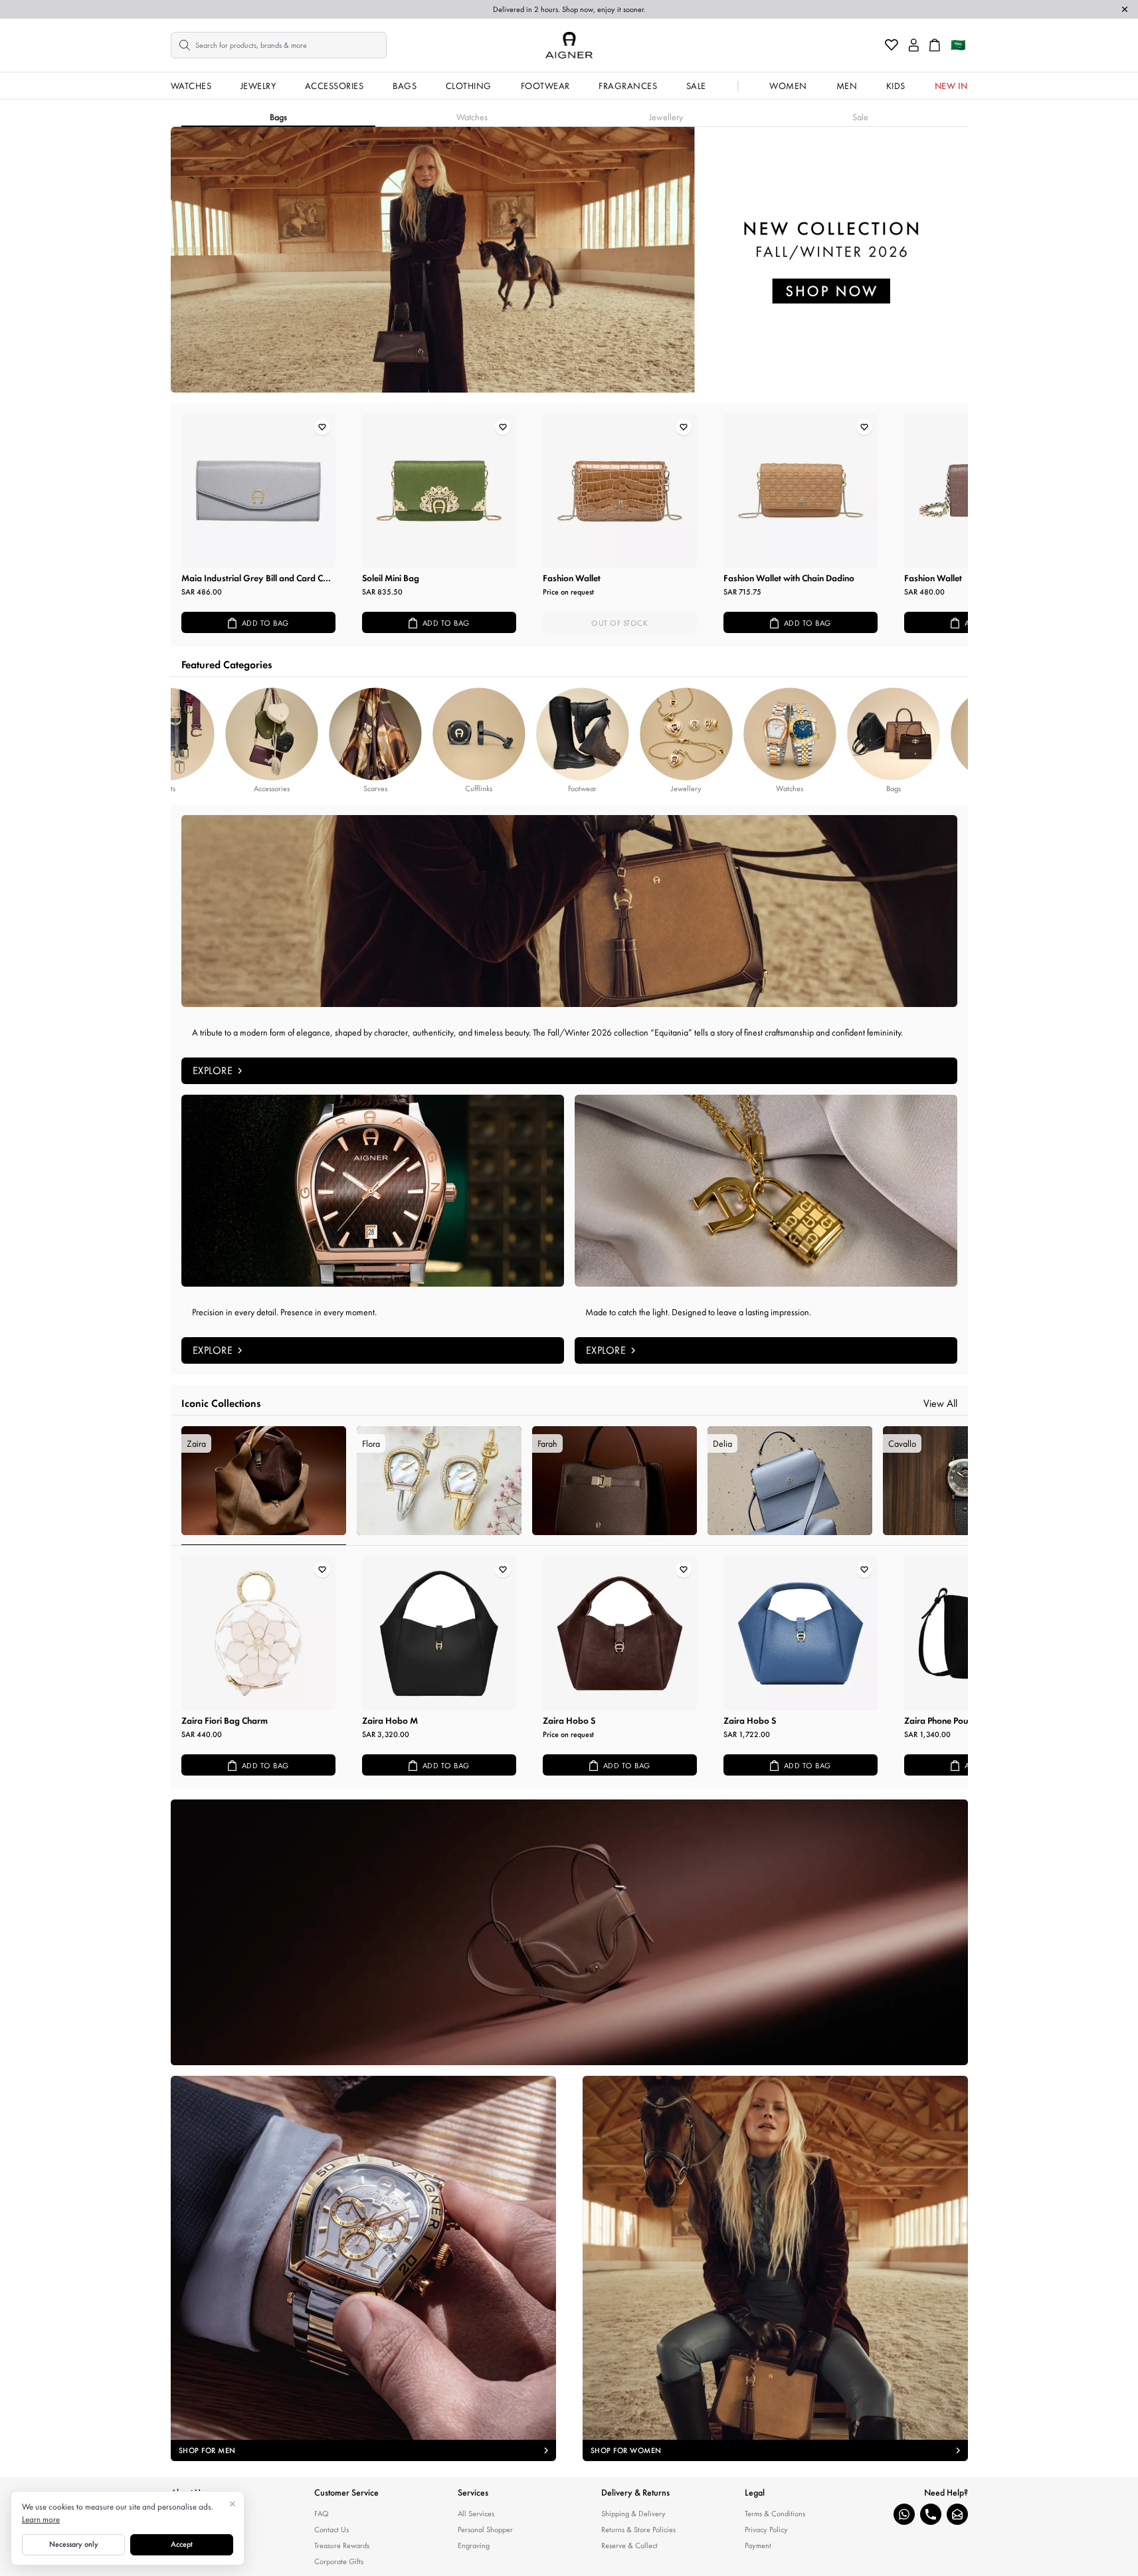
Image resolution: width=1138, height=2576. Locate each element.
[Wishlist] (892, 45)
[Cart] (935, 45)
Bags (405, 86)
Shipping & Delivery (633, 2514)
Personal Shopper (485, 2530)
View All (940, 1403)
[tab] (264, 1486)
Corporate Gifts (339, 2561)
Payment (758, 2545)
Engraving (474, 2545)
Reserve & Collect (629, 2545)
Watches (191, 86)
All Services (476, 2514)
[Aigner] (569, 45)
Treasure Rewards (342, 2545)
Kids (896, 86)
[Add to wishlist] (322, 427)
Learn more (41, 2519)
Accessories (334, 86)
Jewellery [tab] (666, 117)
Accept (182, 2544)
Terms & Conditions (775, 2514)
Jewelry (258, 86)
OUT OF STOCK (619, 623)
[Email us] (957, 2514)
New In (951, 86)
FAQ (322, 2514)
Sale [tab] (860, 117)
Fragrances (628, 86)
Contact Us (332, 2530)
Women (788, 86)
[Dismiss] (1125, 9)
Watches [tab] (472, 117)
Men (847, 86)
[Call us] (931, 2514)
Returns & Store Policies (638, 2530)
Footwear (545, 86)
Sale (696, 86)
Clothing (469, 86)
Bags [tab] (278, 117)
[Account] (914, 45)
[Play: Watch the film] (569, 1932)
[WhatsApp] (904, 2514)
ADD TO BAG (265, 623)
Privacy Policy (766, 2530)
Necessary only (74, 2544)
